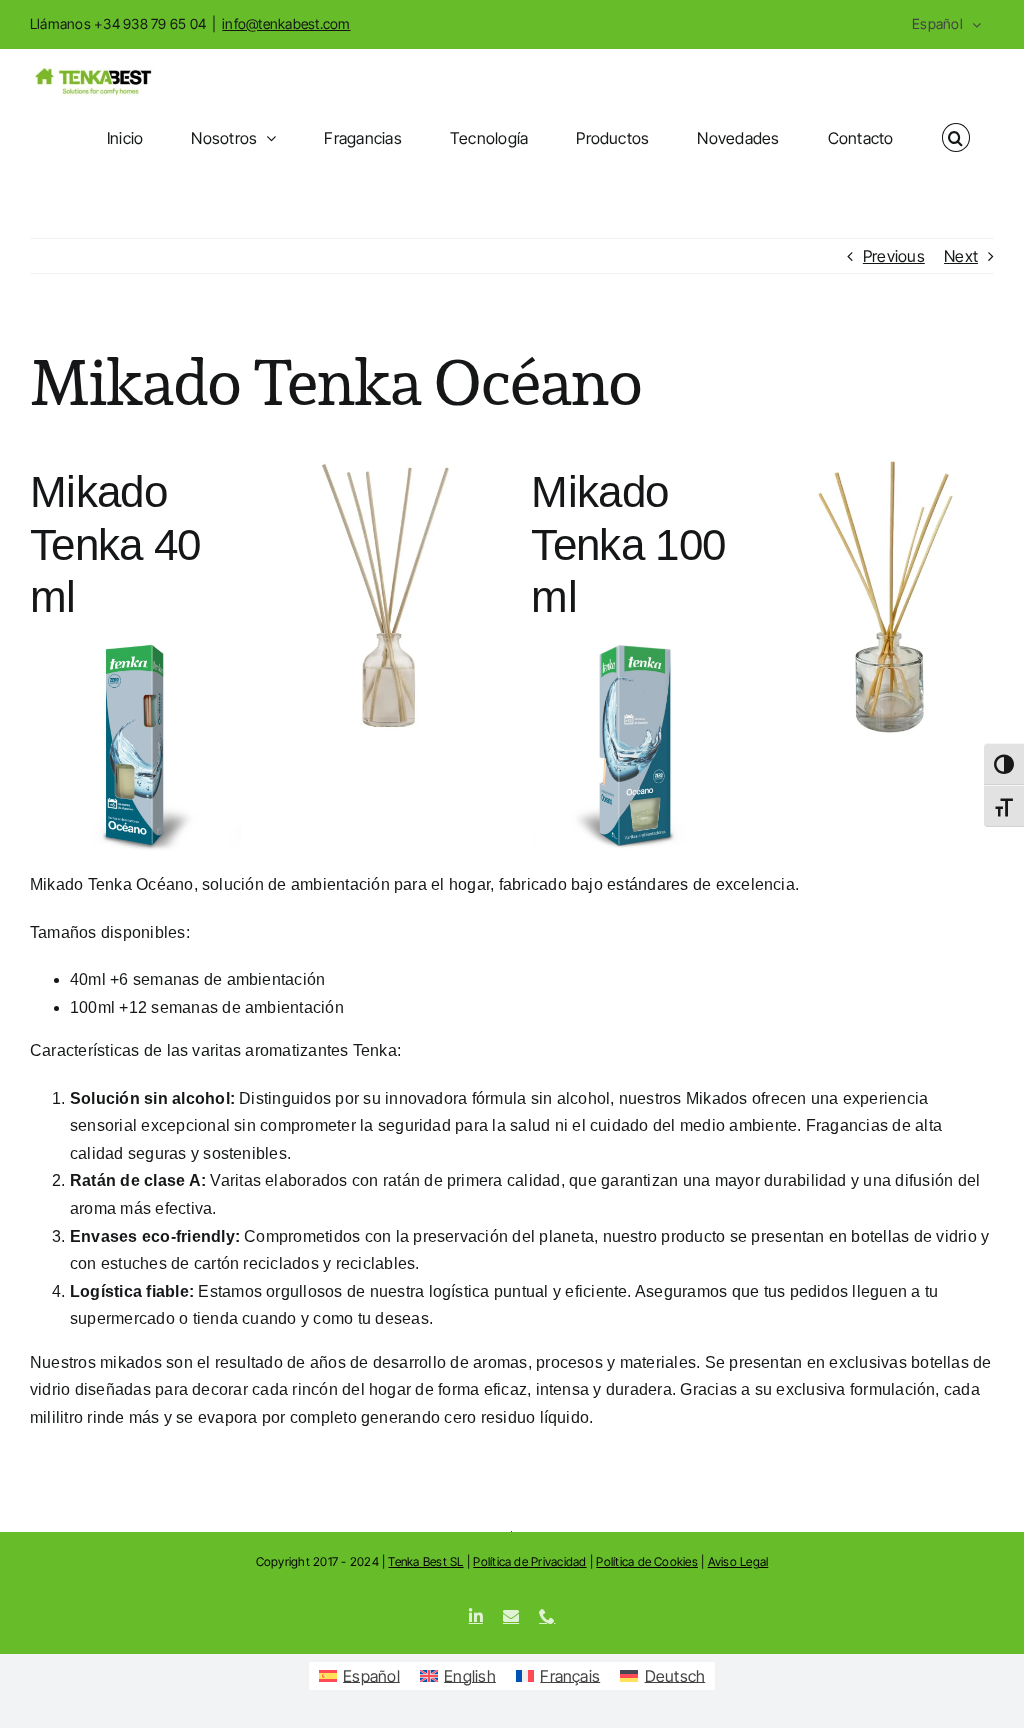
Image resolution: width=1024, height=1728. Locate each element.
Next (961, 256)
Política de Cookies (647, 1561)
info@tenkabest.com (286, 23)
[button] (956, 138)
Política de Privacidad (529, 1561)
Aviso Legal (738, 1561)
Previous (894, 256)
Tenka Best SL (425, 1561)
